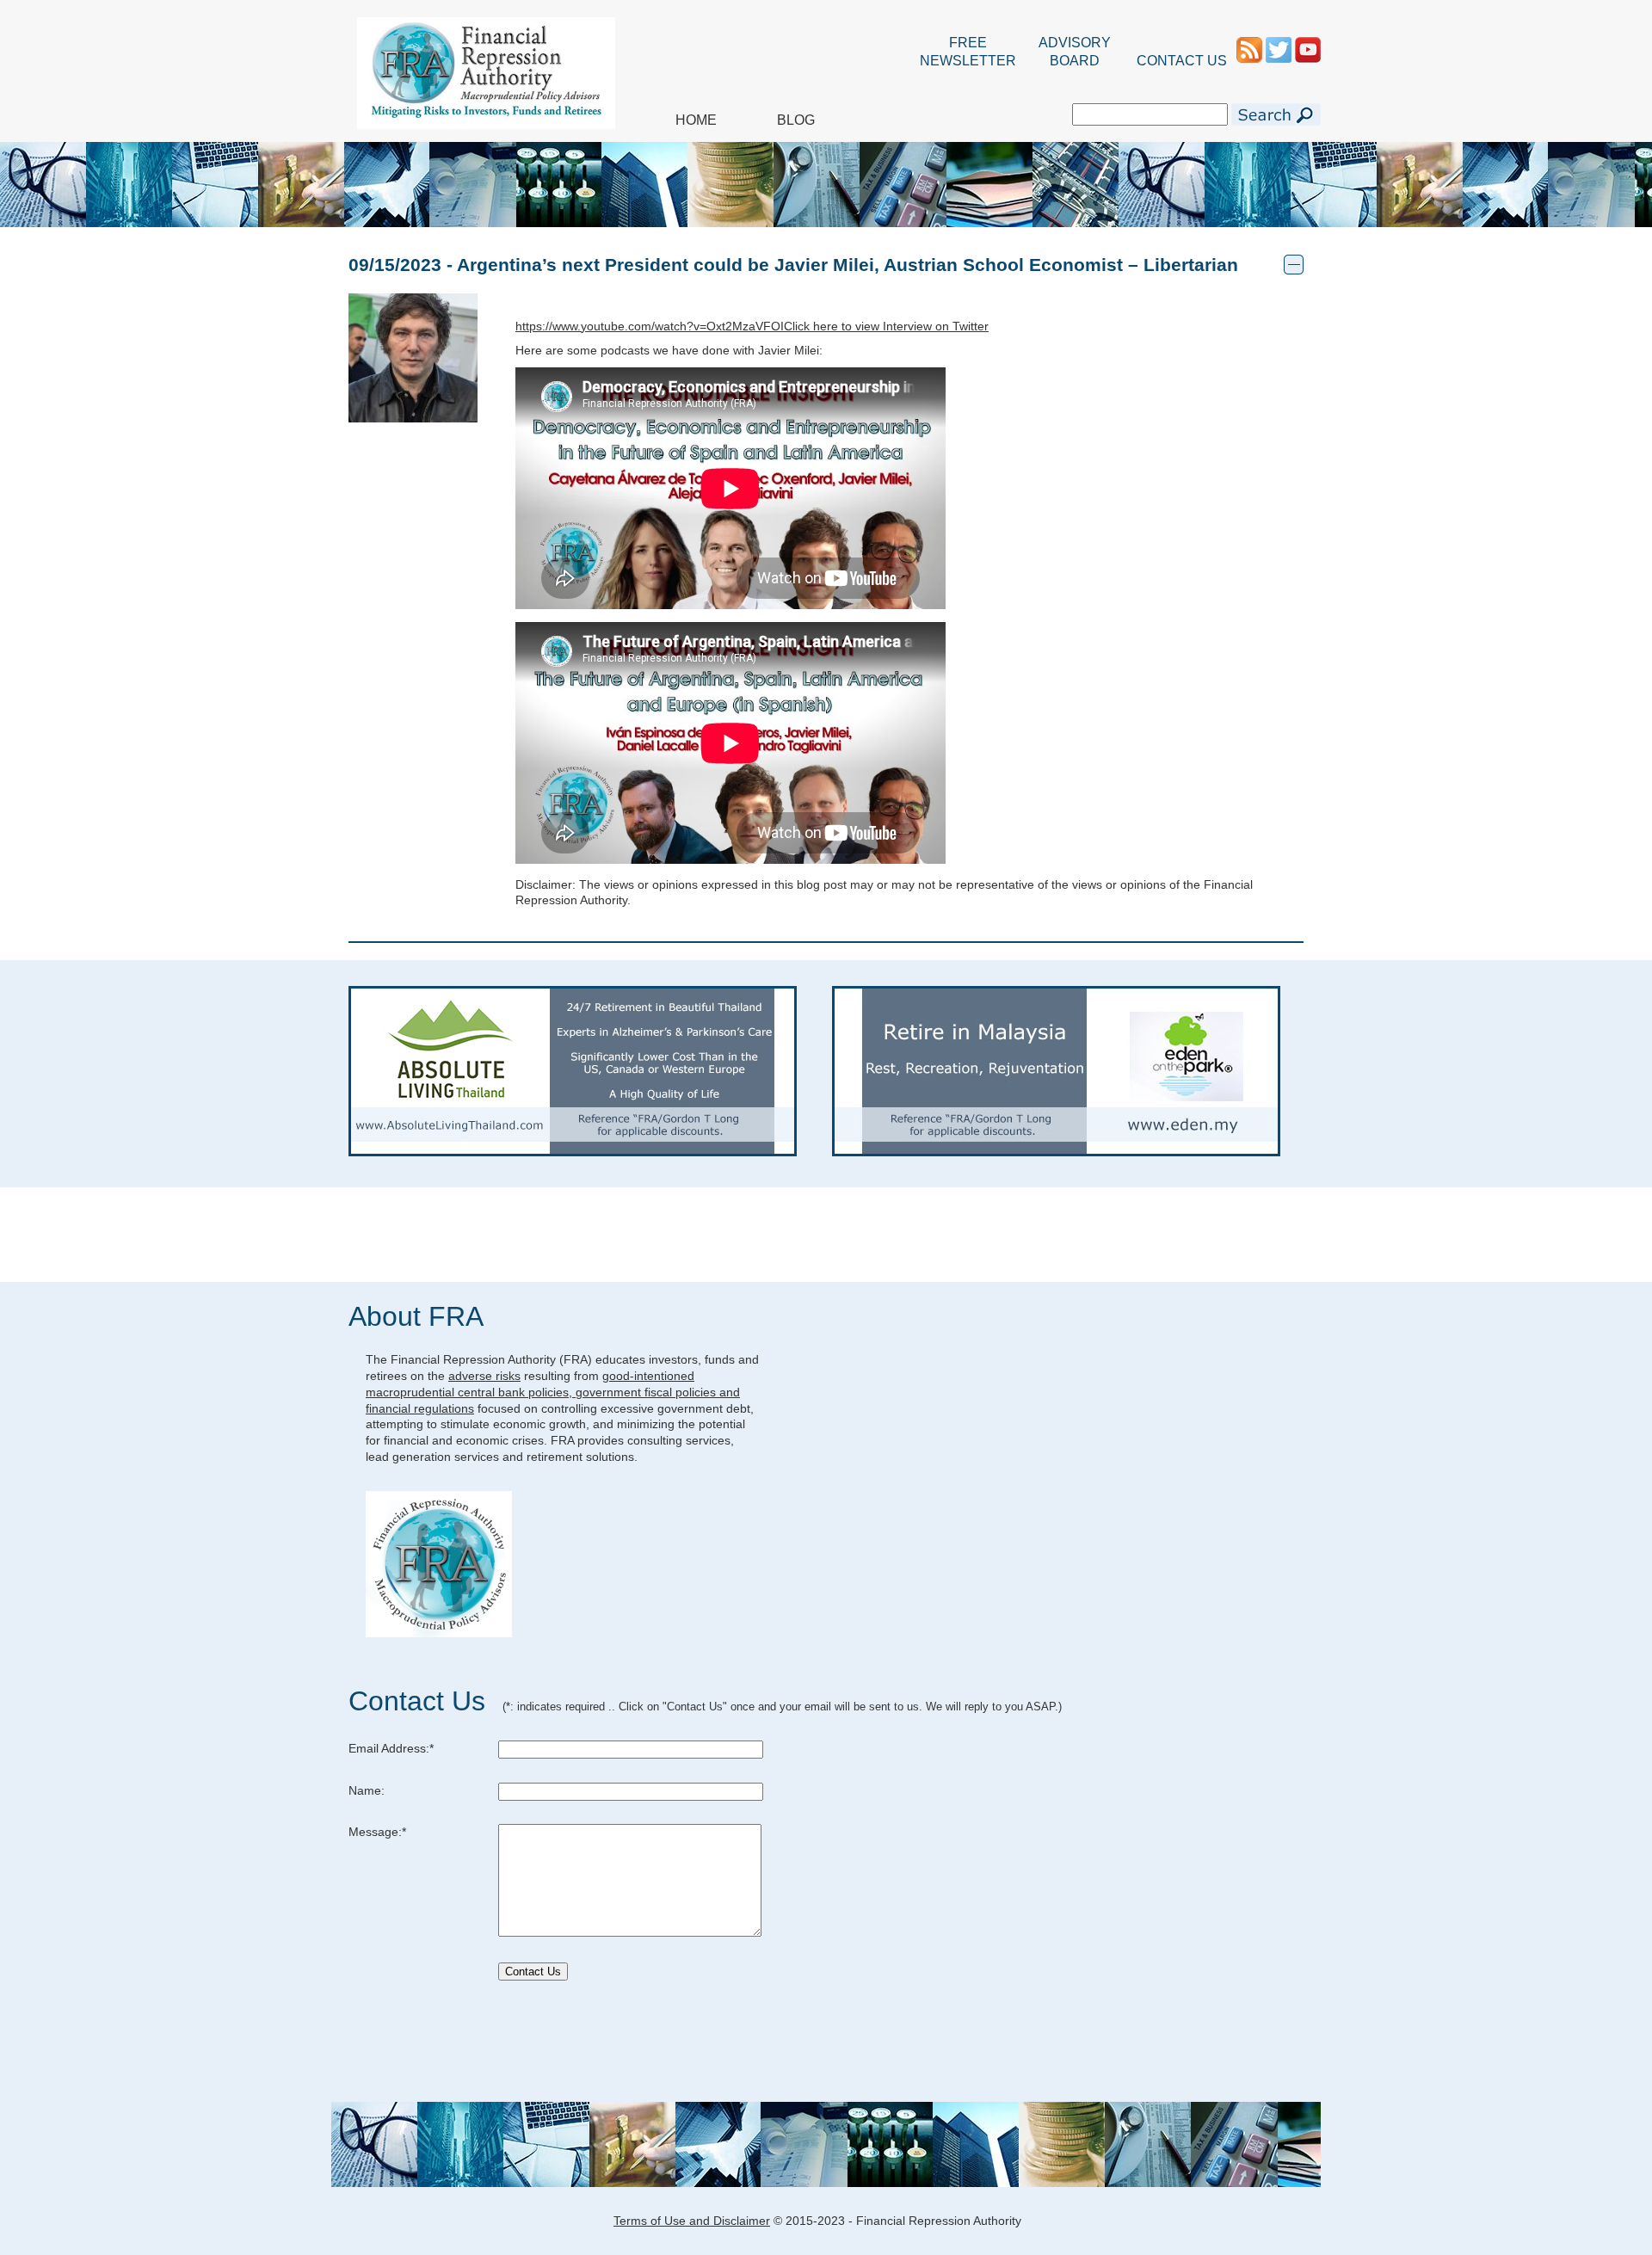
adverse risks (484, 1376)
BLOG (796, 120)
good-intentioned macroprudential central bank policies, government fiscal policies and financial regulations (553, 1392)
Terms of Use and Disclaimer (692, 2221)
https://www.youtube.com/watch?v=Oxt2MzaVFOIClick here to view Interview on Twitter (752, 326)
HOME (696, 120)
